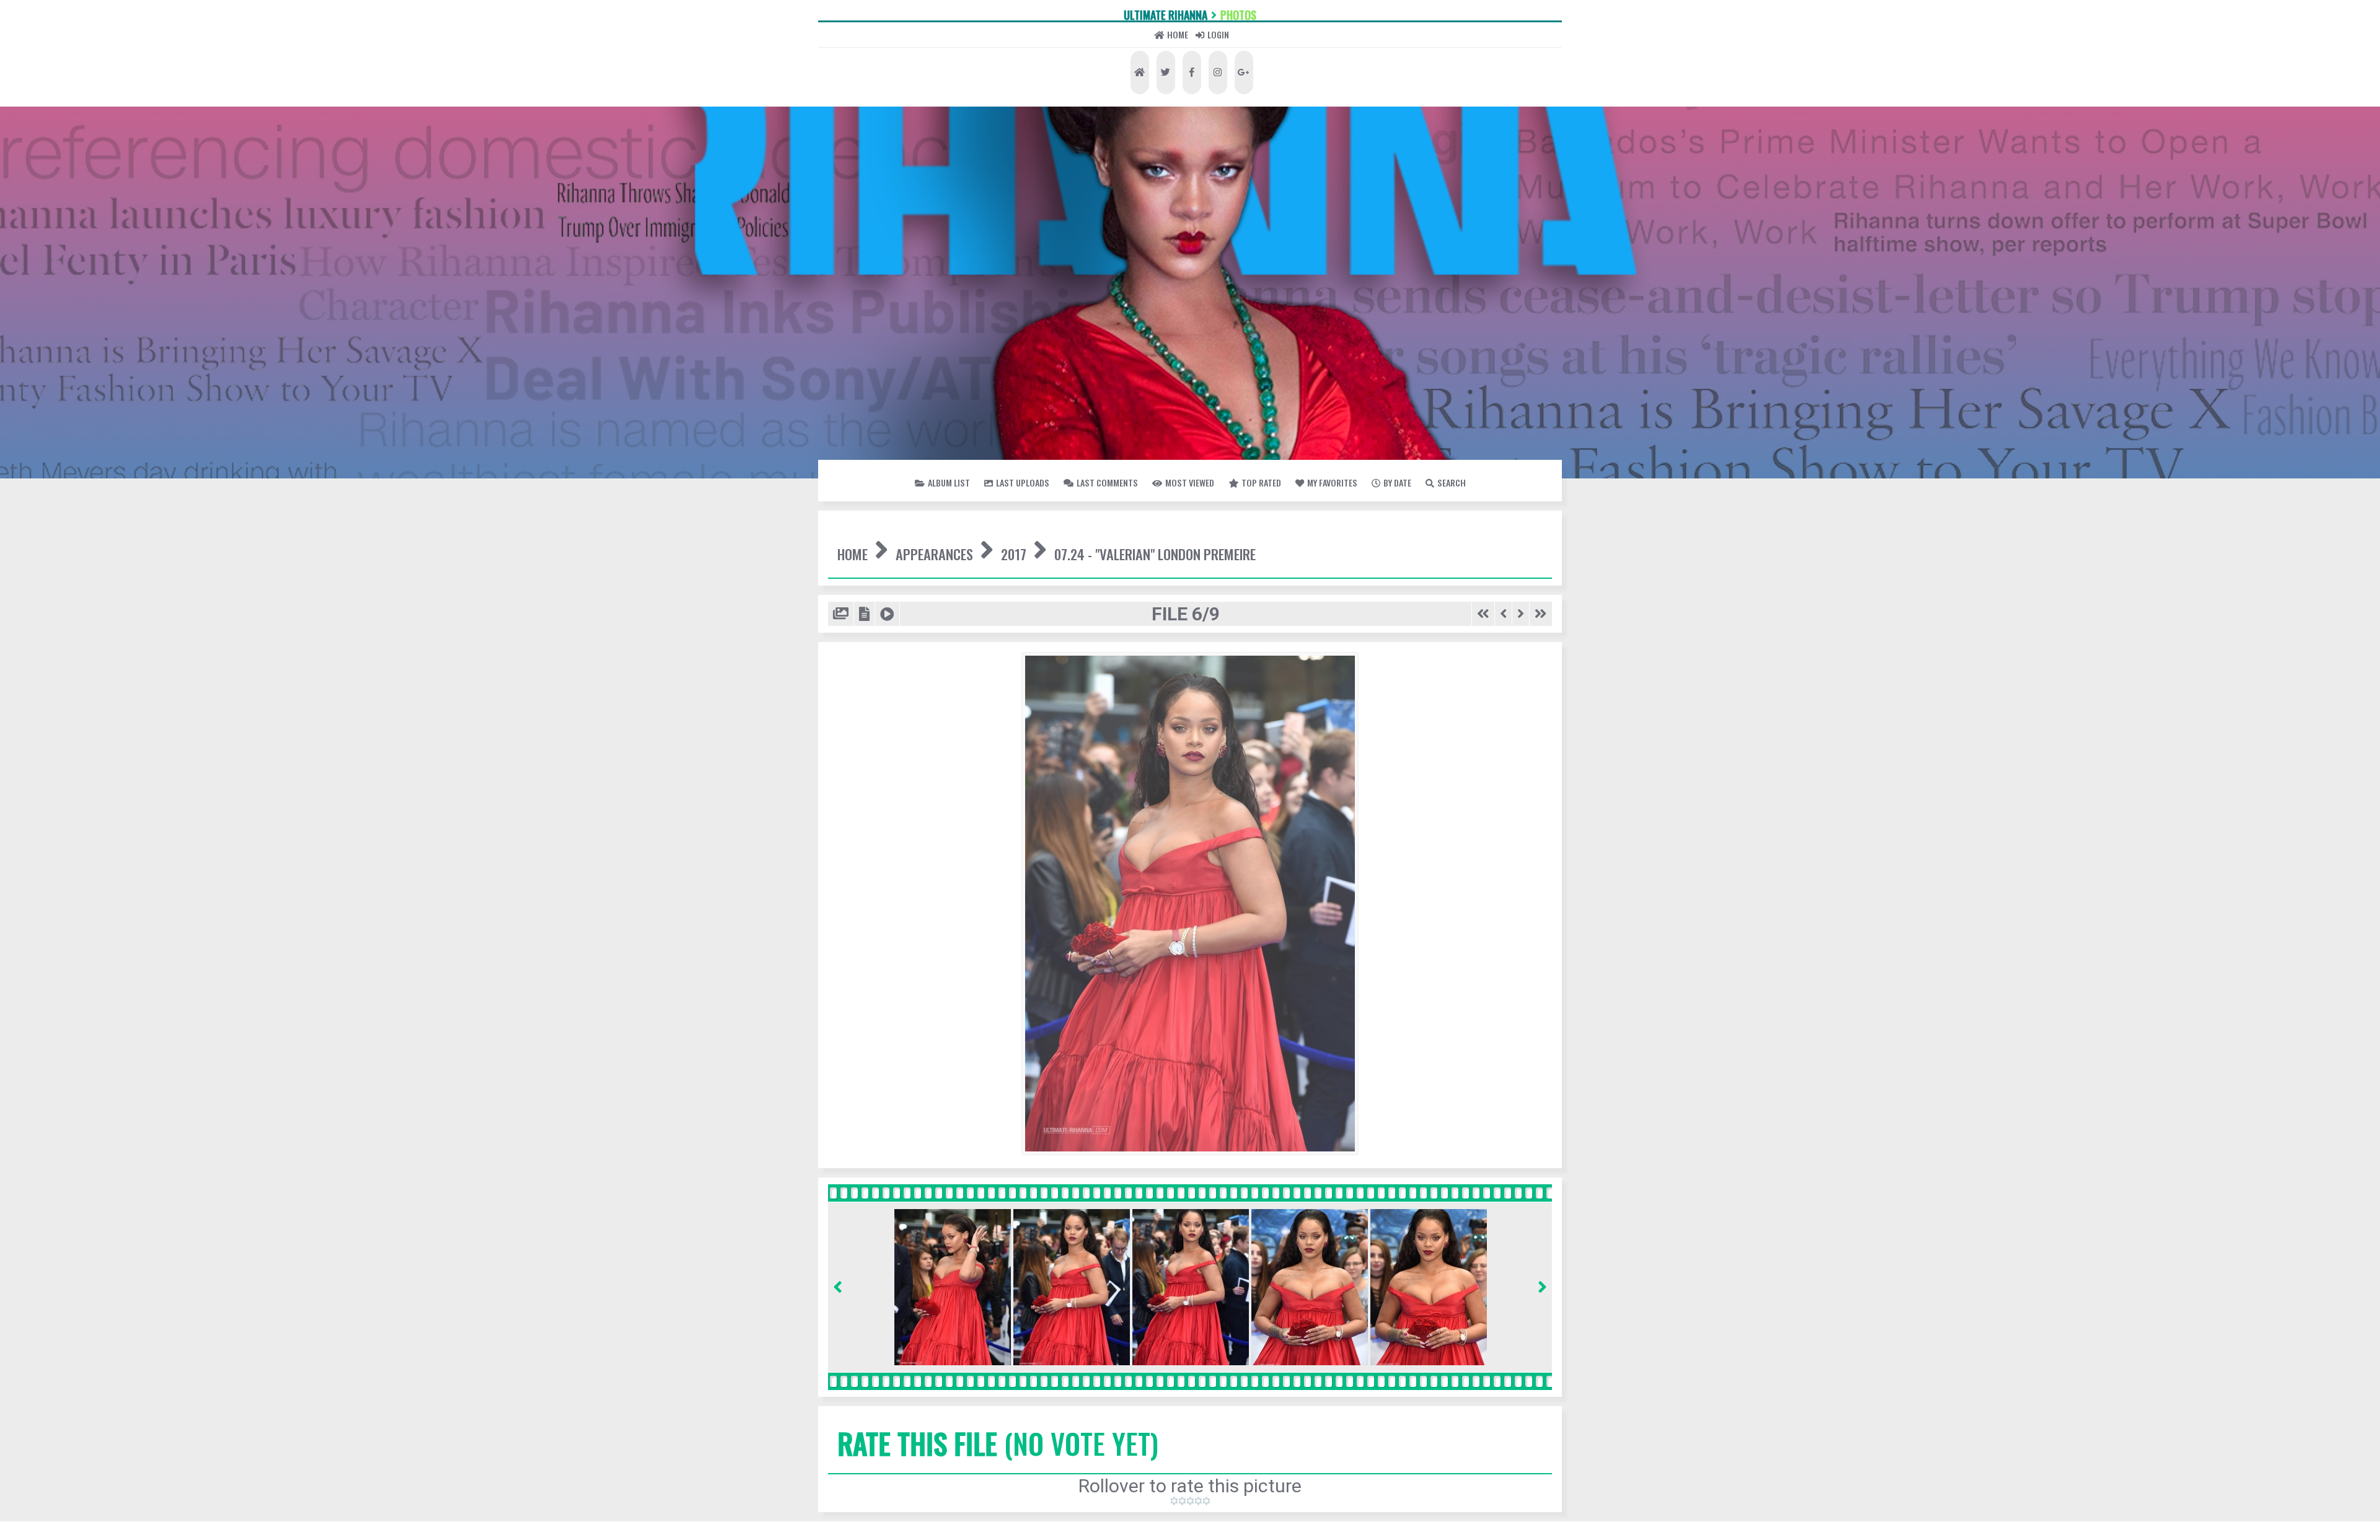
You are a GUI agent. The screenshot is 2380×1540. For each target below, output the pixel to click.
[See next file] (1505, 765)
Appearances (1007, 650)
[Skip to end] (1535, 765)
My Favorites (1109, 579)
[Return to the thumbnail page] (849, 765)
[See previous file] (1480, 765)
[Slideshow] (921, 765)
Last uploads (1061, 547)
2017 (1139, 650)
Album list (932, 547)
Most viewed (1352, 547)
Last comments (1209, 547)
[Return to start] (1451, 765)
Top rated (1475, 547)
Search (1314, 579)
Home (1155, 86)
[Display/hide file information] (886, 765)
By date (1223, 579)
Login (1259, 86)
